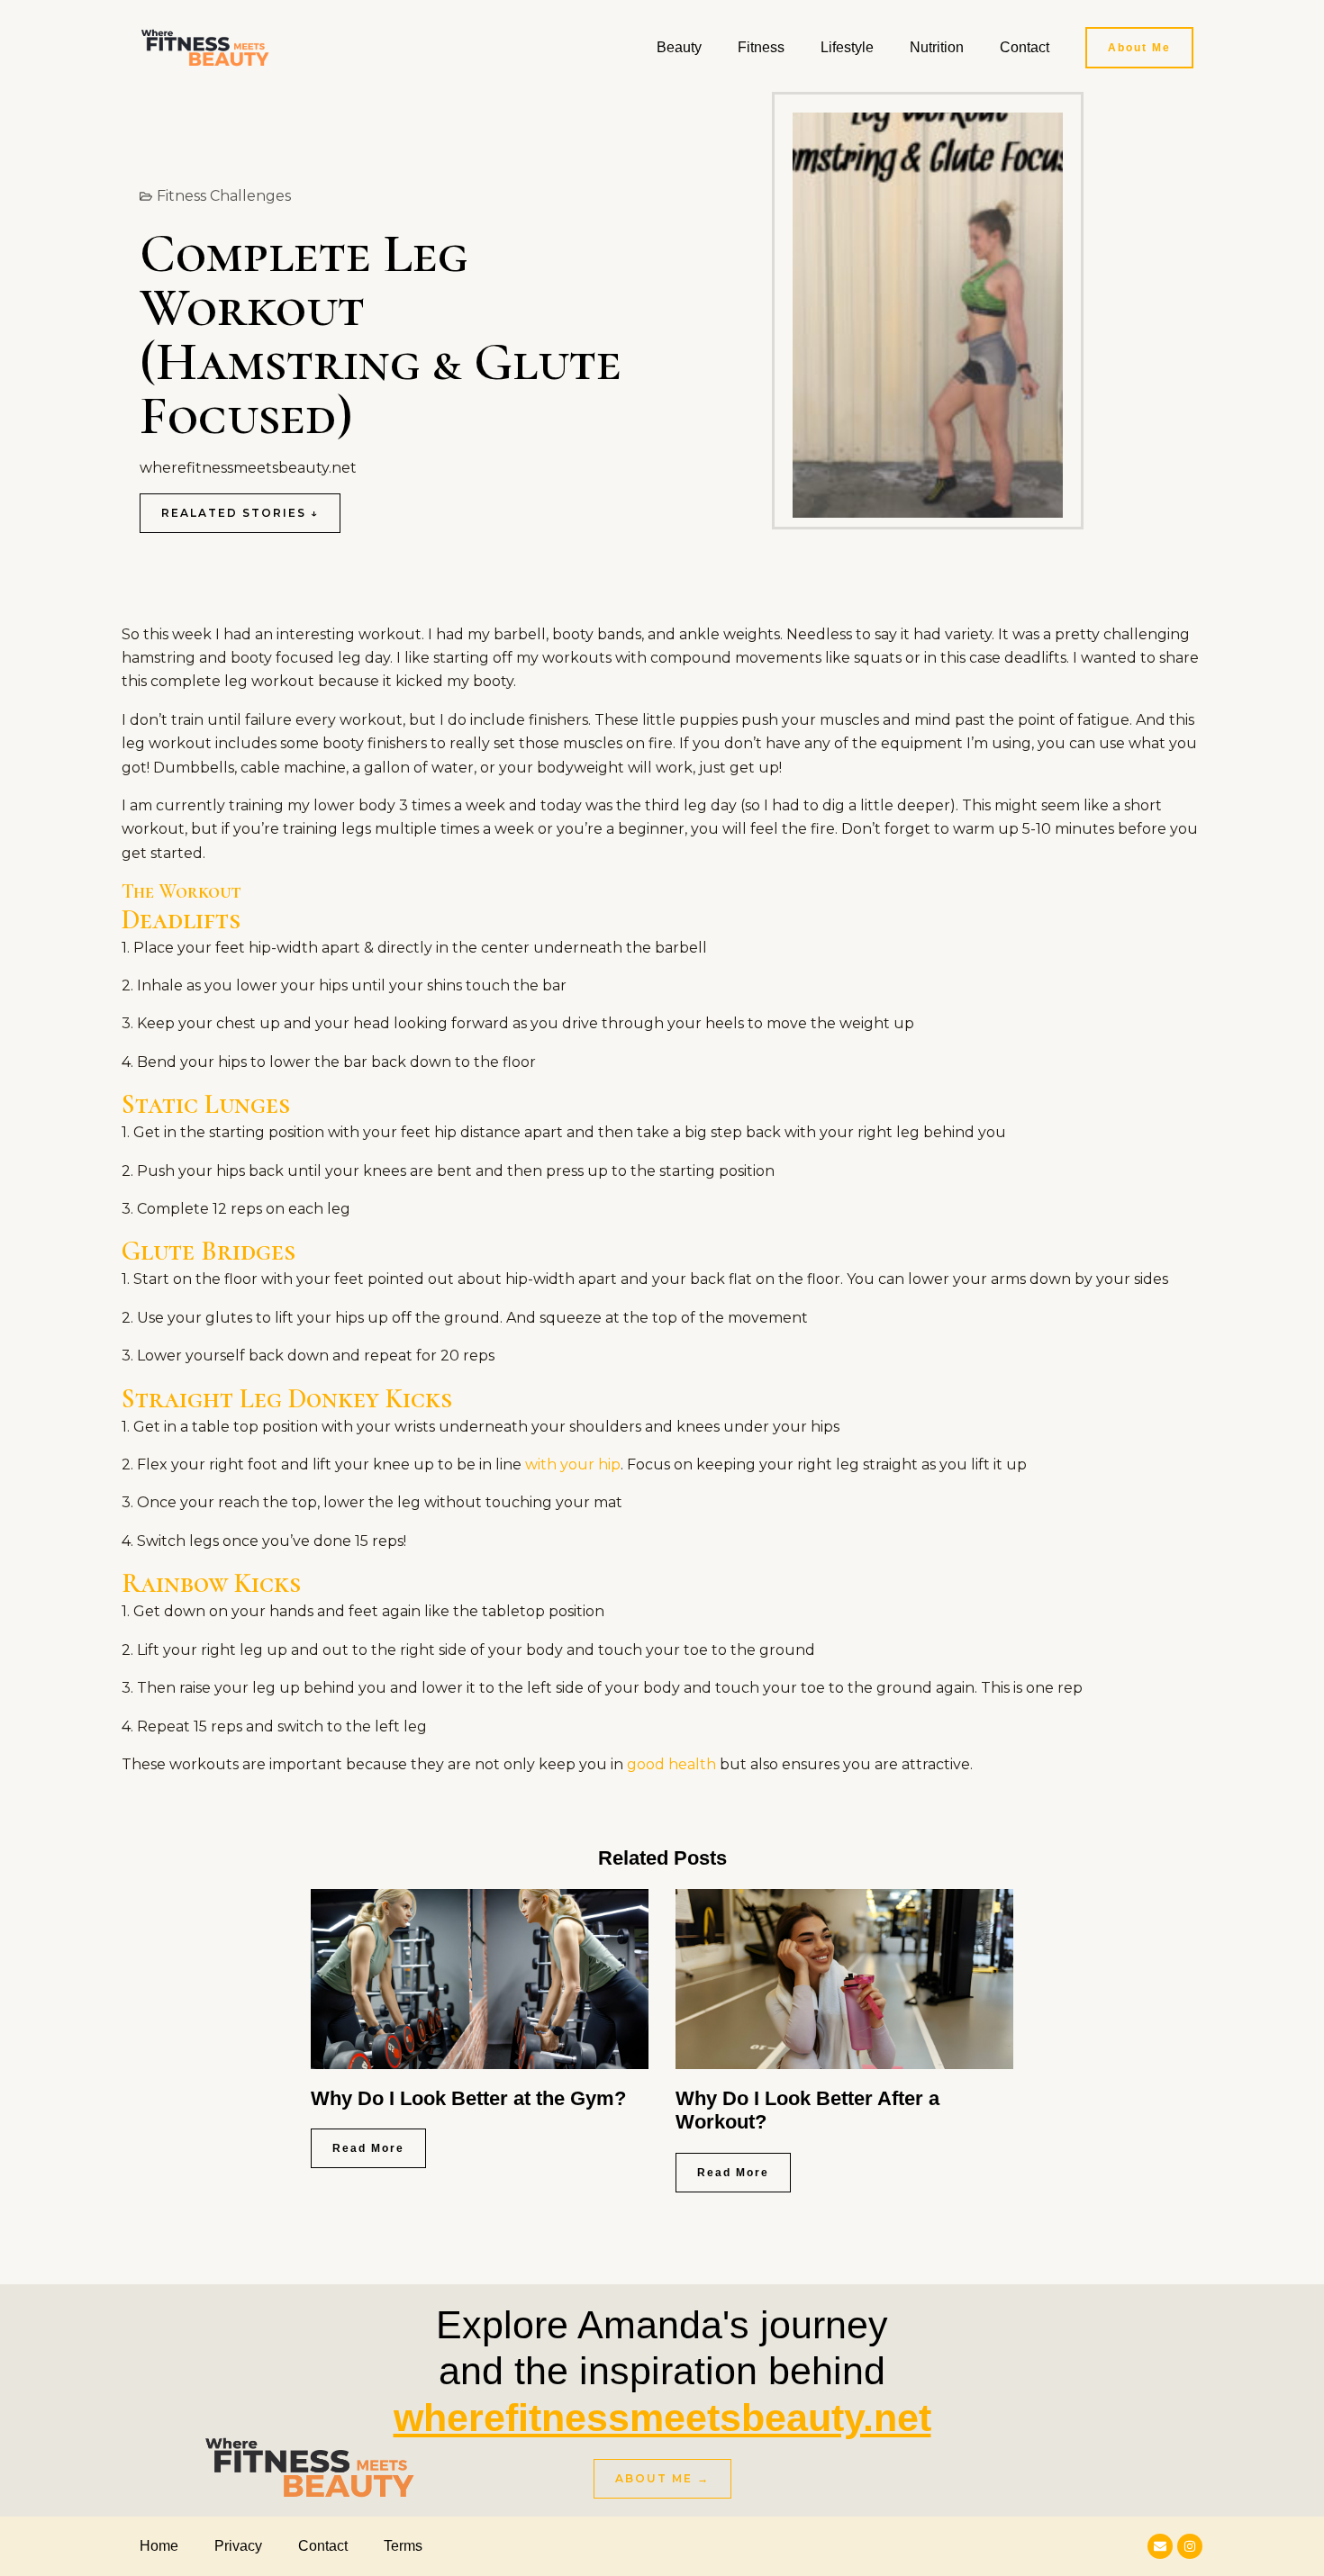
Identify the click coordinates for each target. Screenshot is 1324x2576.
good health (671, 1764)
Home (159, 2546)
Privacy (238, 2546)
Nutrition (937, 47)
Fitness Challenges (224, 196)
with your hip (573, 1464)
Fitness (761, 47)
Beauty (679, 47)
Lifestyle (847, 47)
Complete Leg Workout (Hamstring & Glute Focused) (381, 335)
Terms (403, 2546)
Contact (1025, 47)
